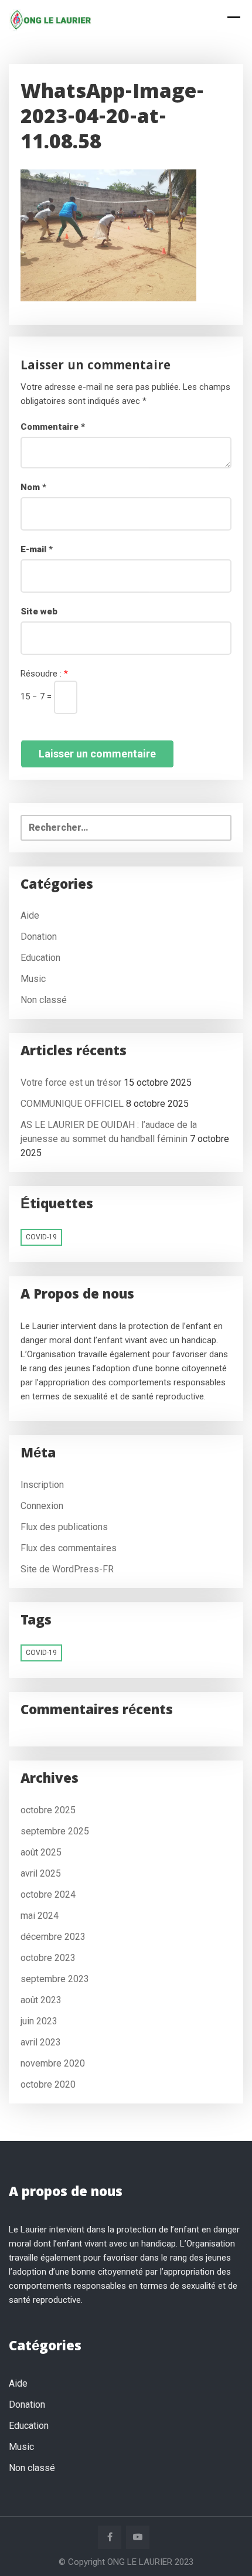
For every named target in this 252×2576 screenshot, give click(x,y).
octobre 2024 (48, 1894)
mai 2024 (40, 1916)
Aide (30, 915)
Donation (39, 937)
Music (33, 979)
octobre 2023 (48, 1958)
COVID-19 (41, 1237)
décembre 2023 (53, 1937)
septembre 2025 (55, 1831)
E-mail (37, 549)
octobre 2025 (48, 1810)
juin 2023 (39, 2021)
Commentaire (53, 427)
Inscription (42, 1485)
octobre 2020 (48, 2084)
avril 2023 (41, 2042)
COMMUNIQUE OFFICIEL (72, 1104)
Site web (39, 611)
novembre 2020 (53, 2063)
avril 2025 (41, 1873)
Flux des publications (64, 1527)
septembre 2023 (55, 1979)
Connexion (42, 1506)
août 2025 (41, 1852)
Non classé (44, 1000)
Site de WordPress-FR (67, 1569)
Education (40, 958)
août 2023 (41, 2000)
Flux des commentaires (69, 1548)
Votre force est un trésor (71, 1083)
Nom (33, 487)
